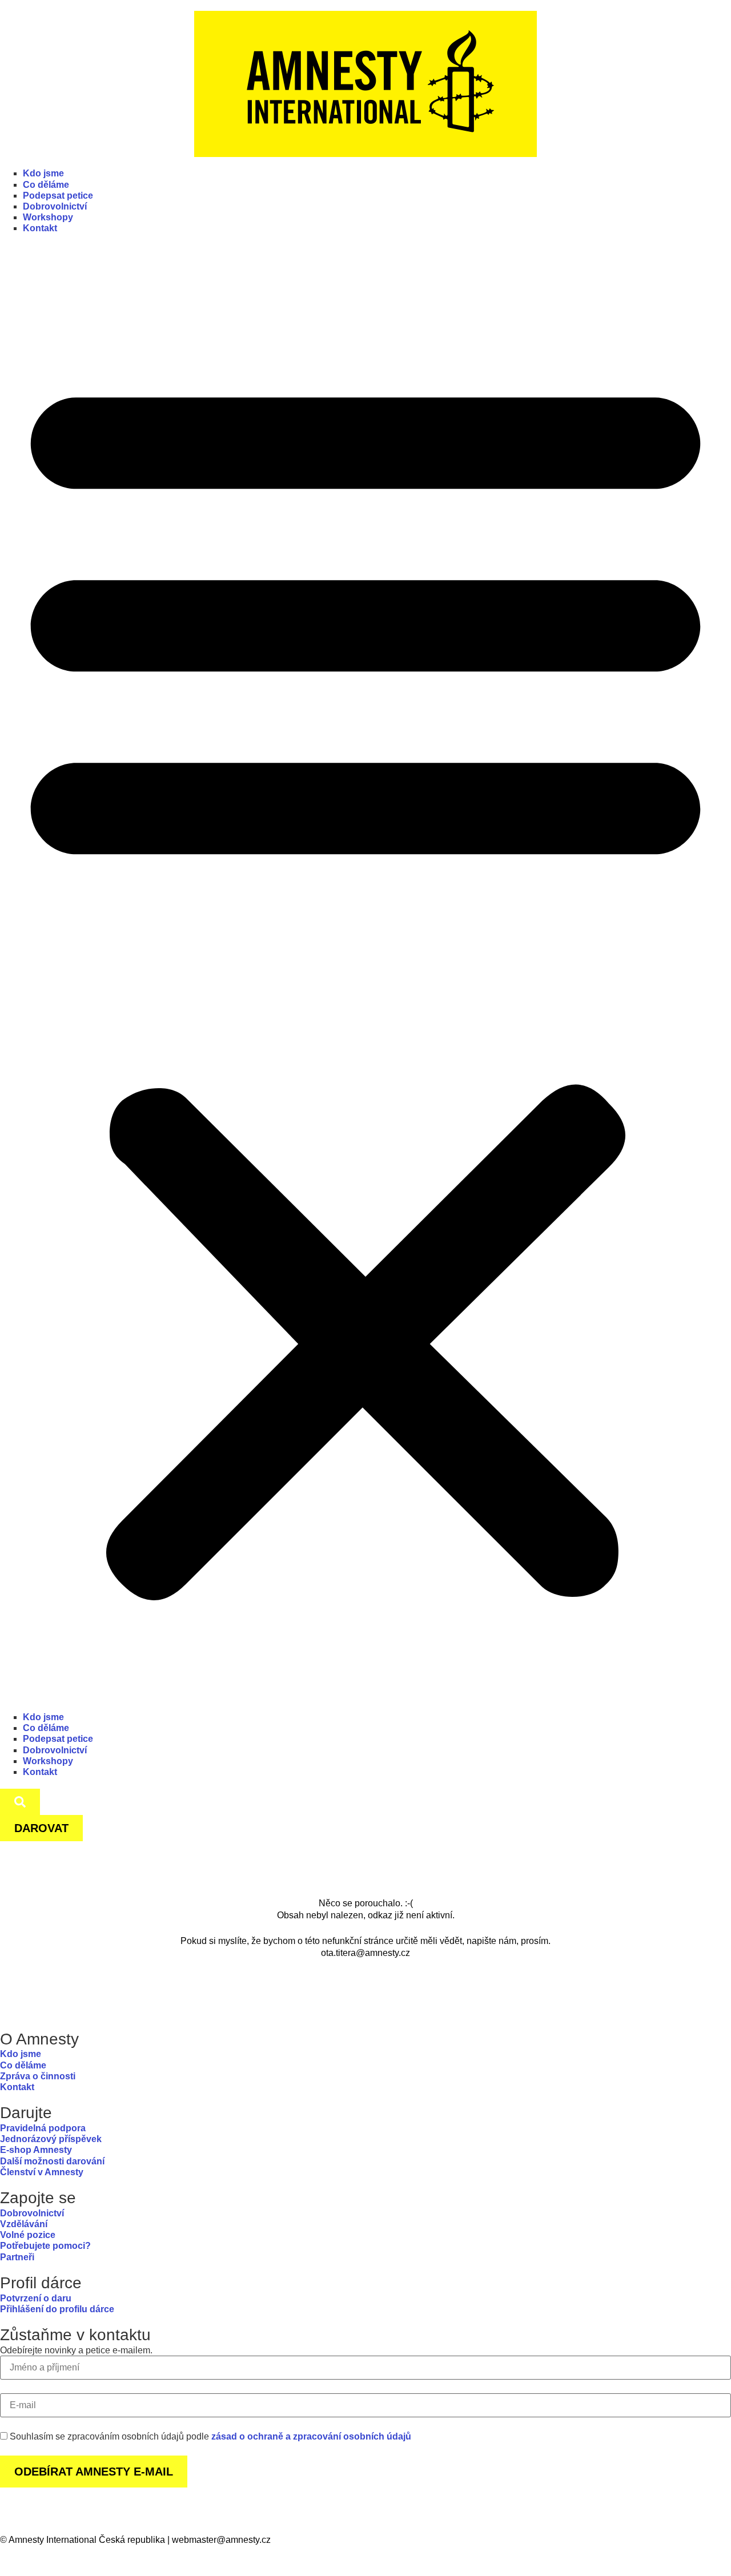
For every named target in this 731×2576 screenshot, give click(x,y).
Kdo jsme (43, 173)
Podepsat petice (58, 196)
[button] (365, 979)
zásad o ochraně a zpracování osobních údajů (311, 2436)
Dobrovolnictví (55, 206)
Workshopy (48, 217)
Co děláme (46, 185)
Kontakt (40, 228)
